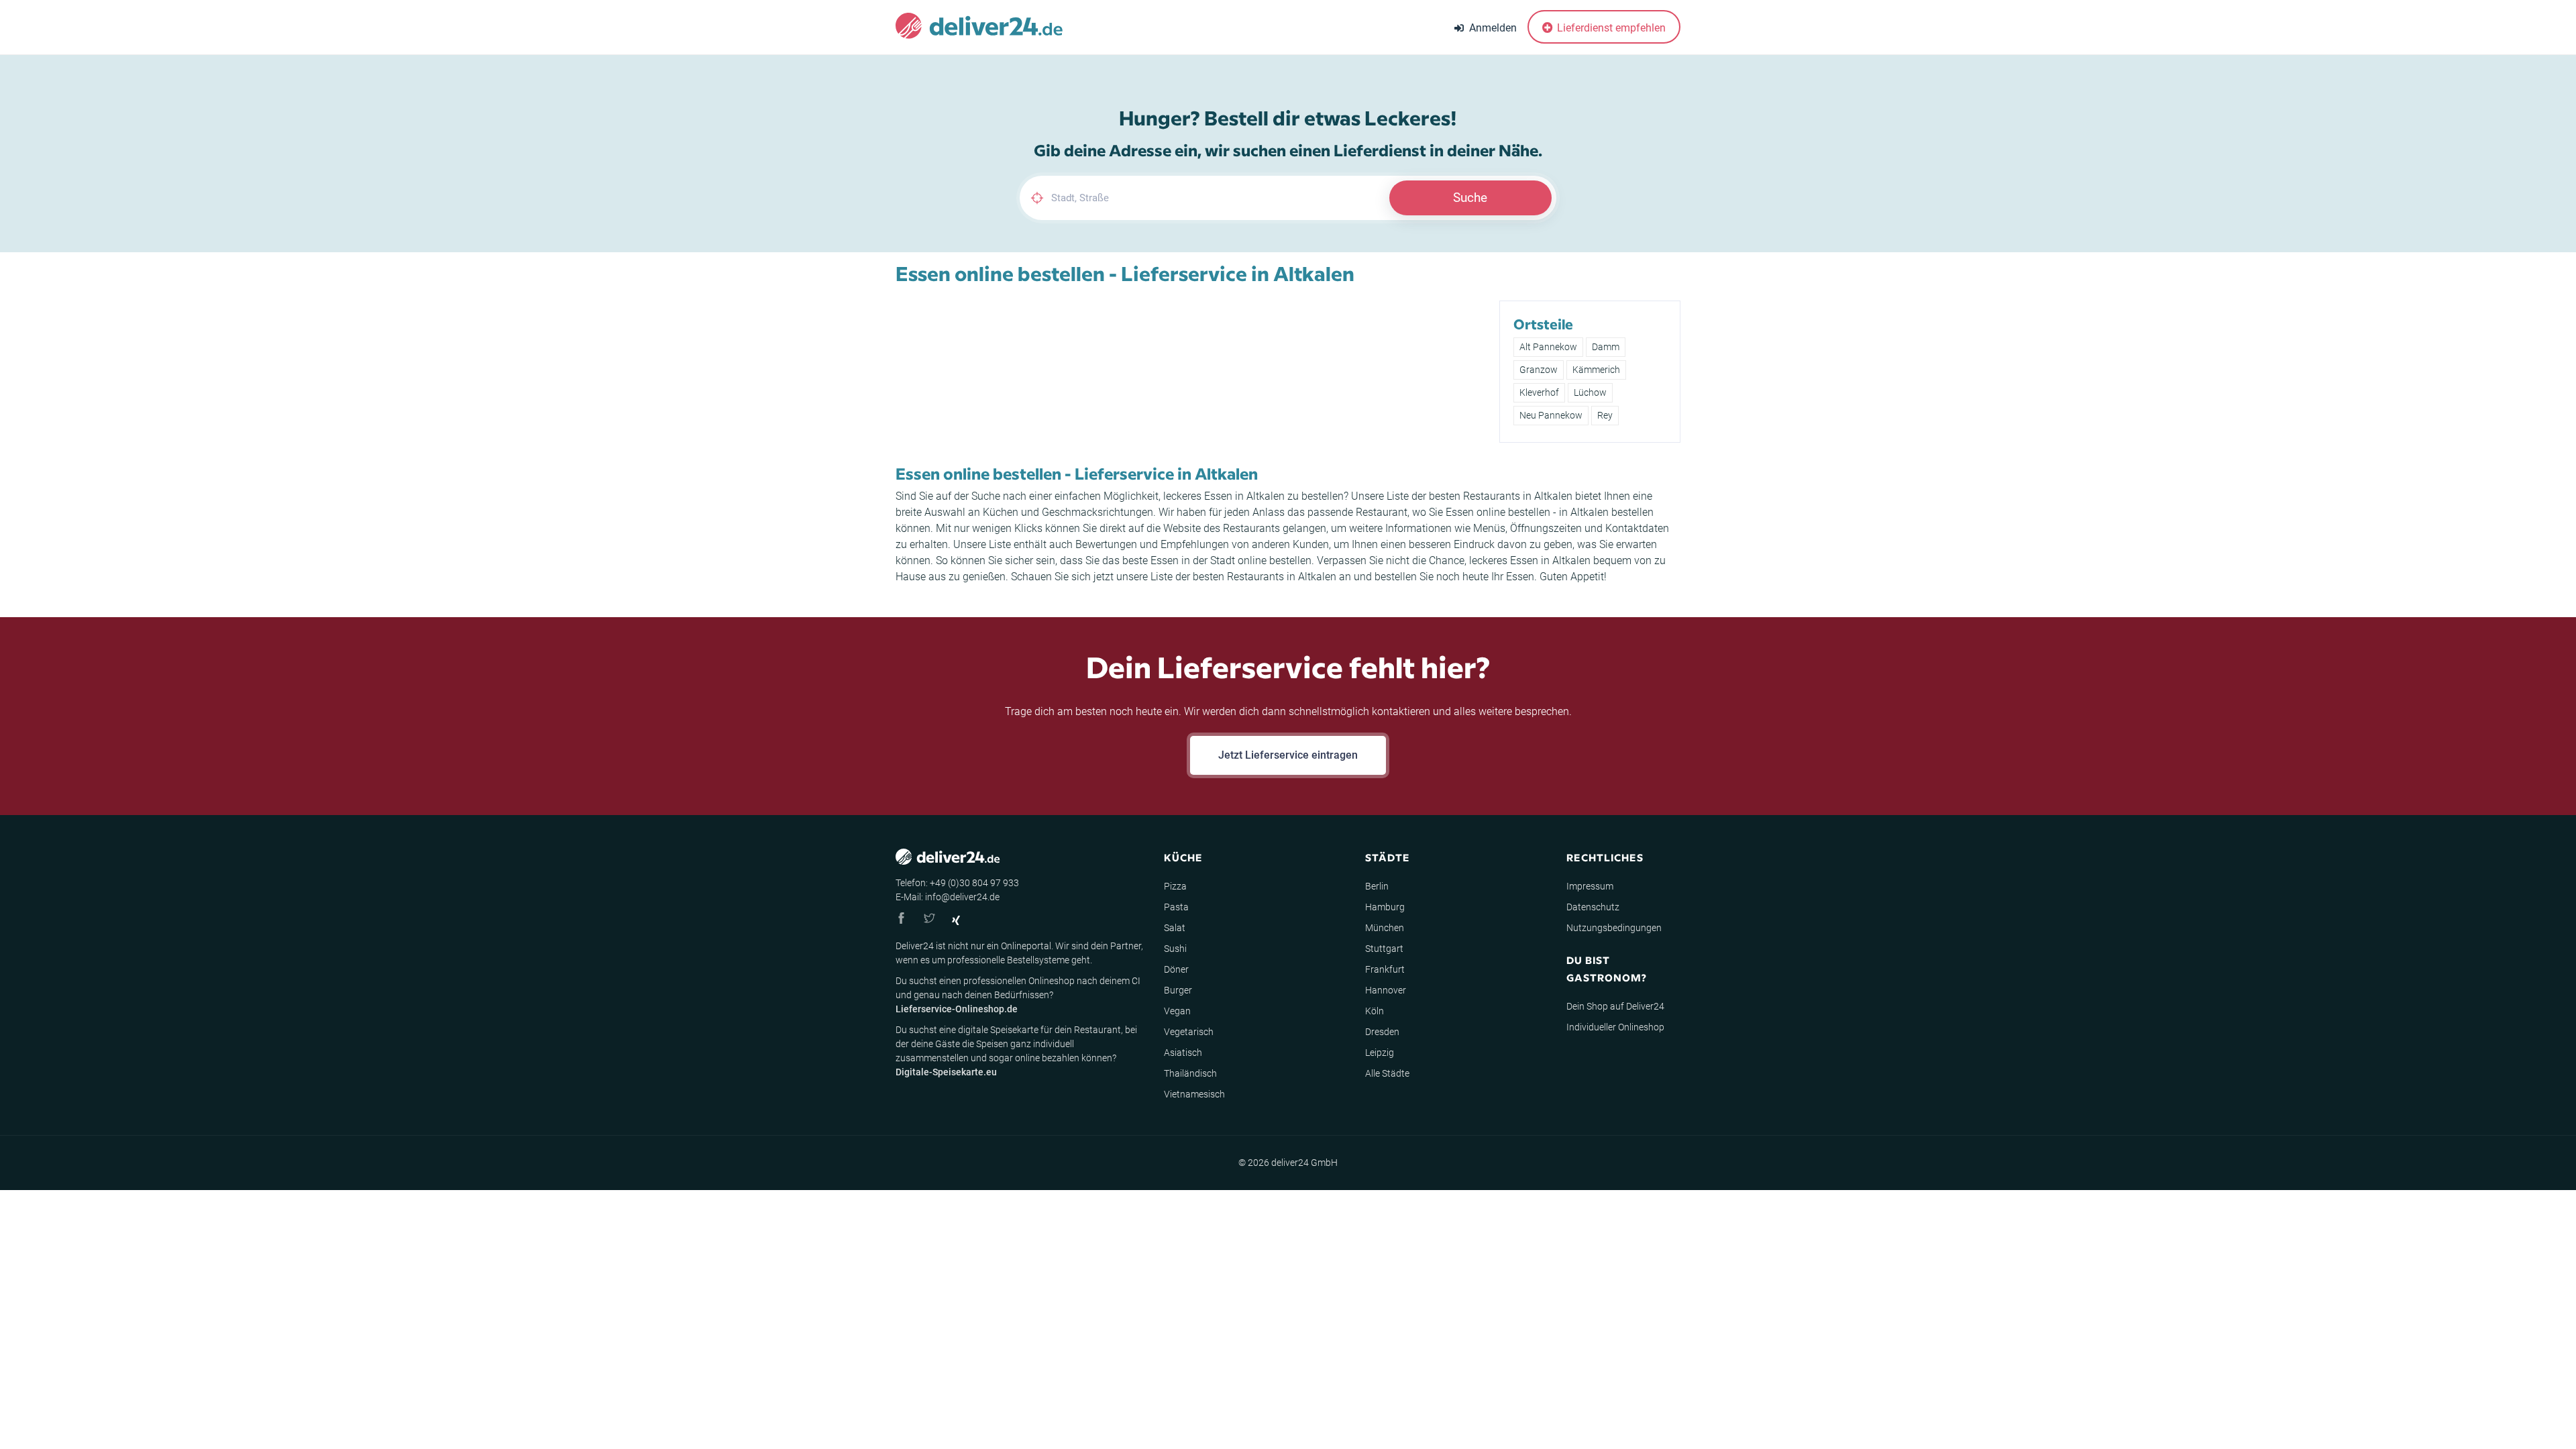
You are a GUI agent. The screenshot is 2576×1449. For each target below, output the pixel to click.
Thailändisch (1190, 1073)
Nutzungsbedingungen (1614, 928)
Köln (1375, 1011)
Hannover (1386, 990)
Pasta (1176, 907)
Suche (1470, 198)
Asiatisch (1183, 1053)
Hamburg (1385, 907)
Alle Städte (1387, 1073)
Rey (1605, 415)
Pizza (1175, 886)
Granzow (1539, 370)
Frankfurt (1385, 969)
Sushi (1175, 949)
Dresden (1382, 1032)
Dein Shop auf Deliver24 (1615, 1006)
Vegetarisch (1189, 1032)
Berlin (1377, 886)
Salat (1175, 928)
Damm (1606, 347)
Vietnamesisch (1194, 1094)
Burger (1178, 990)
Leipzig (1380, 1053)
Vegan (1177, 1011)
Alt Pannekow (1548, 347)
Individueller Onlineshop (1615, 1027)
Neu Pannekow (1551, 415)
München (1385, 928)
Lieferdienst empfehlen (1610, 28)
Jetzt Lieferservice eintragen (1288, 755)
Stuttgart (1384, 949)
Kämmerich (1596, 370)
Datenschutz (1593, 907)
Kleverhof (1539, 392)
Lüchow (1590, 392)
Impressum (1590, 886)
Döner (1176, 969)
